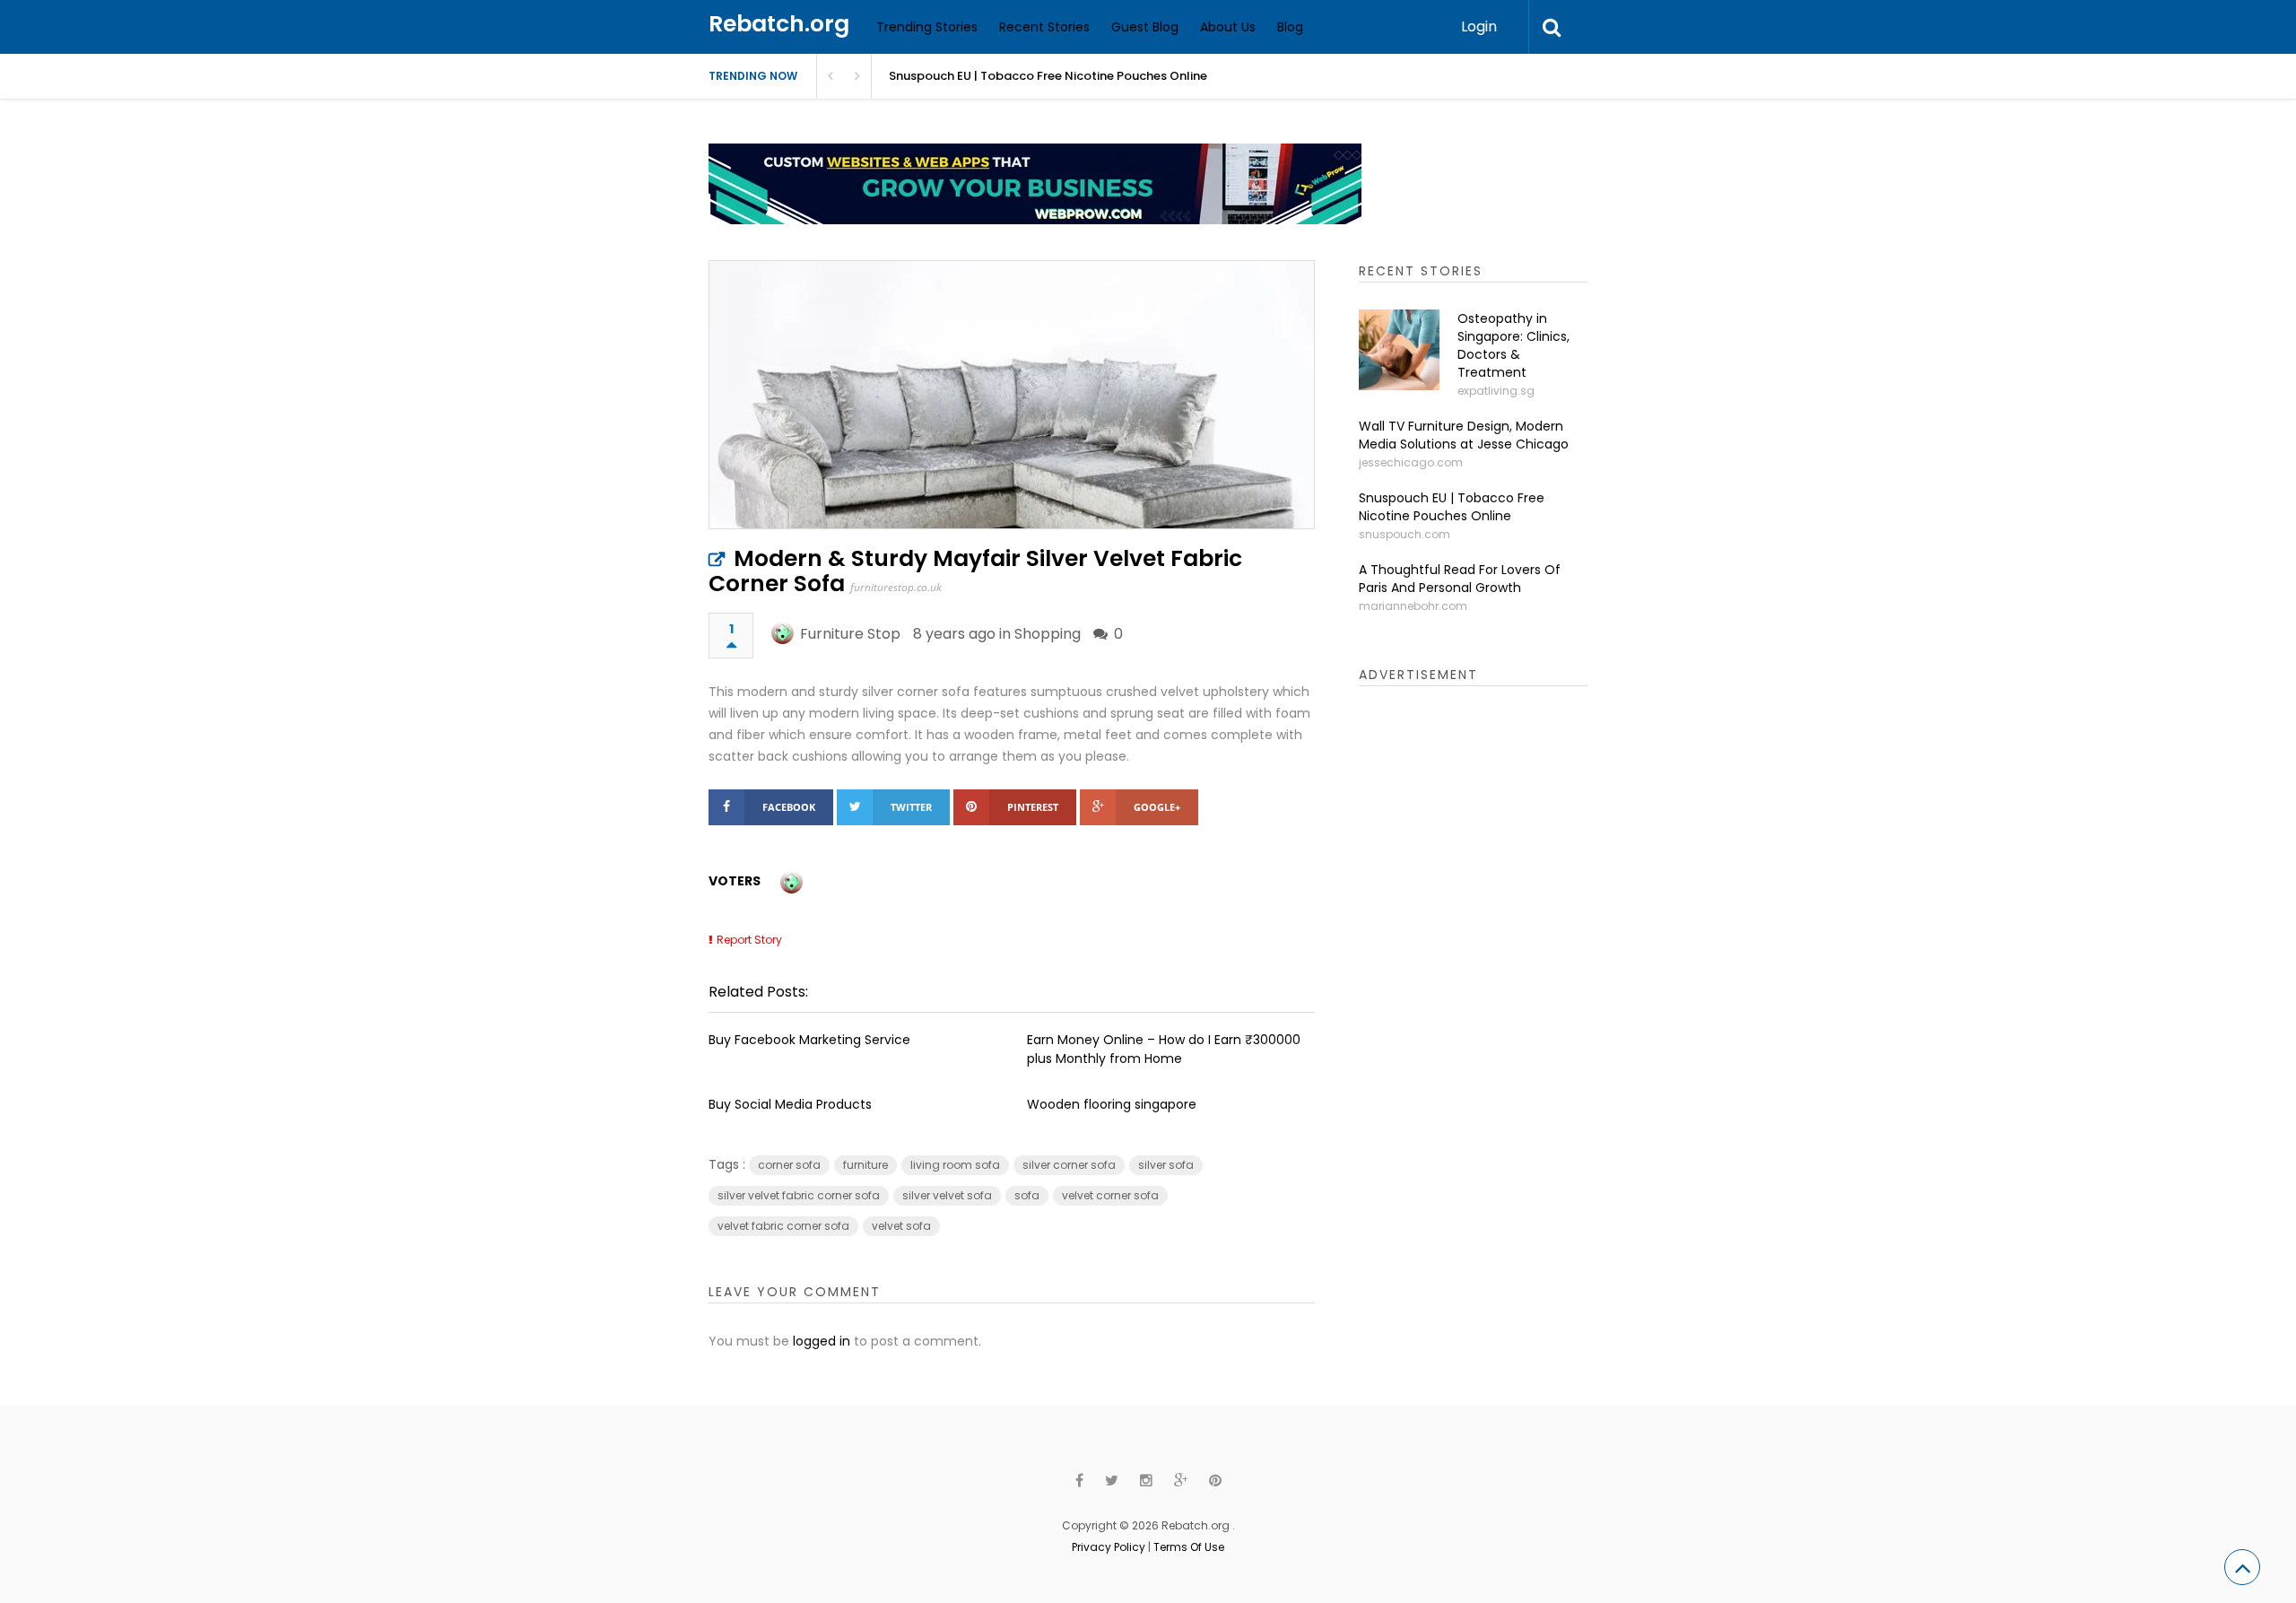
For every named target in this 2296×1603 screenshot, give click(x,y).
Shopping (1048, 634)
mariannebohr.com (1413, 606)
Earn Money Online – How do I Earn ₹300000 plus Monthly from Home (1164, 1049)
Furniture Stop (850, 634)
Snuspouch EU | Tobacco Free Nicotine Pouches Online (1048, 76)
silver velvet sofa (947, 1195)
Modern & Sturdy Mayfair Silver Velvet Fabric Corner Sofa (975, 571)
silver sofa (1166, 1165)
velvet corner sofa (1110, 1195)
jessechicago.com (1411, 462)
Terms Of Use (1189, 1547)
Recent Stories (1044, 27)
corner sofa (789, 1165)
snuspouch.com (1405, 534)
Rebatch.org (779, 24)
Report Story (749, 940)
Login (1479, 26)
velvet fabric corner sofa (783, 1226)
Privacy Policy (1109, 1547)
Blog (1290, 27)
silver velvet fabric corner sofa (799, 1195)
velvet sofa (901, 1226)
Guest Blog (1145, 27)
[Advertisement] (1493, 982)
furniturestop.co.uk (896, 587)
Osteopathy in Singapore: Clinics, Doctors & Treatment (1513, 345)
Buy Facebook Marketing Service (809, 1040)
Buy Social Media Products (790, 1104)
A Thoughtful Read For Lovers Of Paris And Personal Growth (1460, 579)
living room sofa (955, 1165)
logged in (822, 1341)
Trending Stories (927, 27)
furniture (865, 1165)
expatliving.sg (1496, 391)
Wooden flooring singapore (1112, 1104)
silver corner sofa (1069, 1165)
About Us (1228, 27)
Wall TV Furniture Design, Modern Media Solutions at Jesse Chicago (1464, 435)
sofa (1027, 1195)
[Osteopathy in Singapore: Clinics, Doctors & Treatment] (1399, 350)
